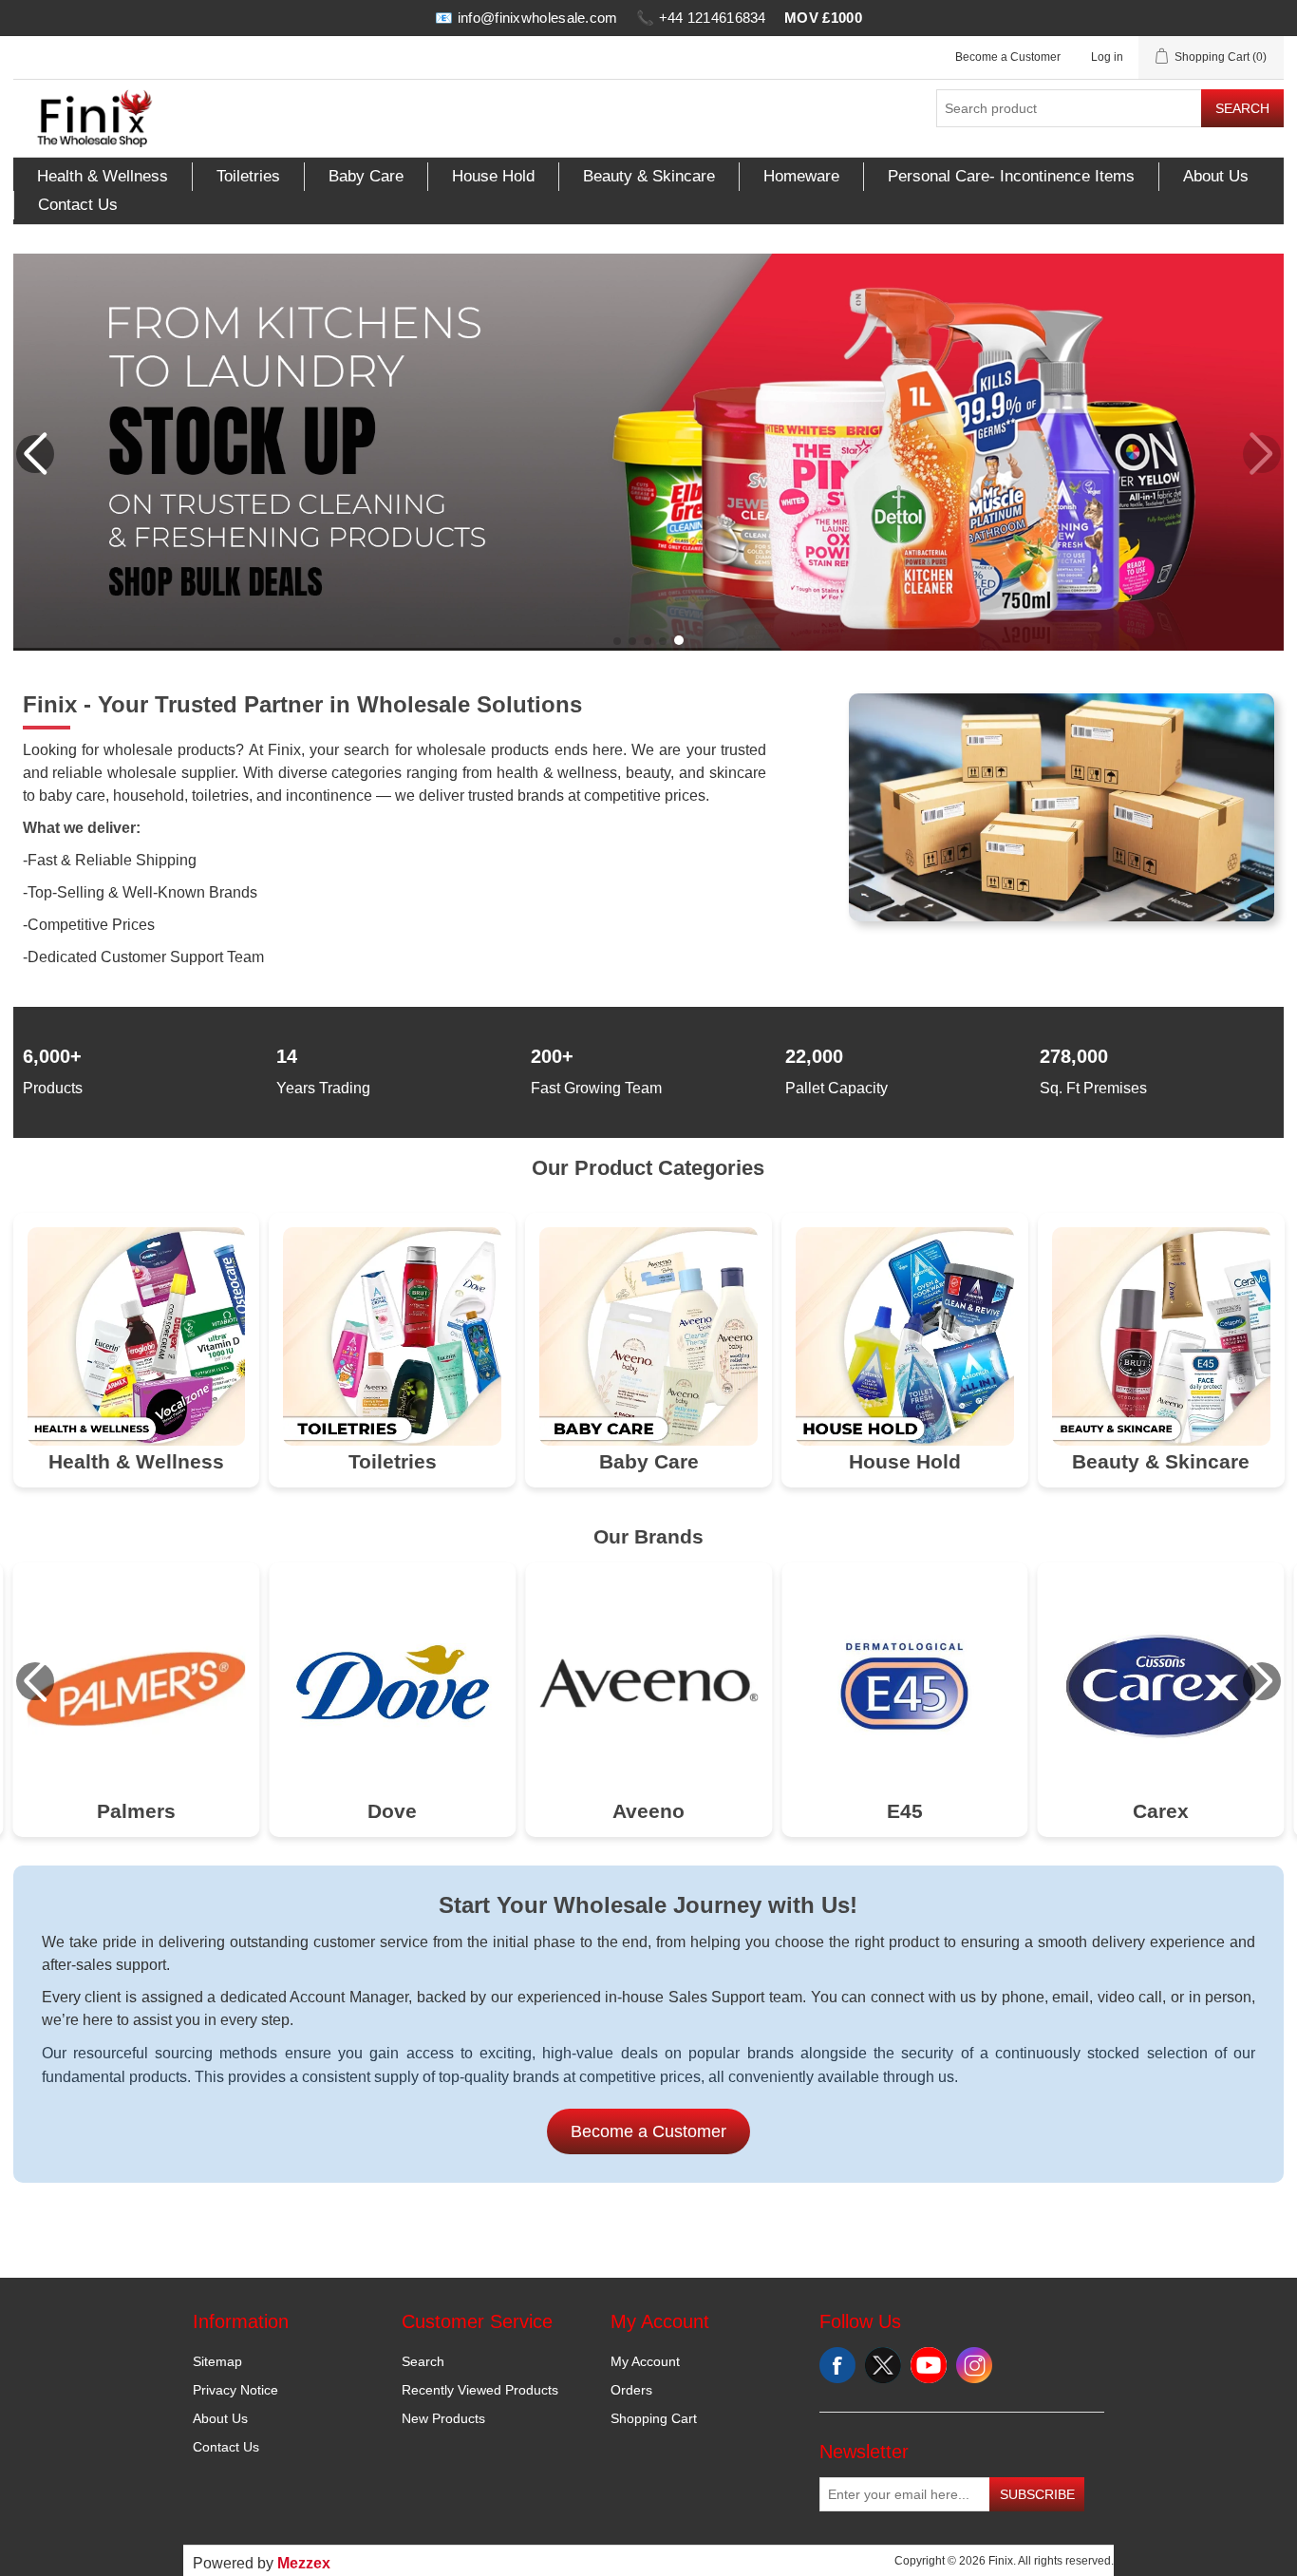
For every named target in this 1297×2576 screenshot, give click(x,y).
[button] (617, 641)
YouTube (929, 2365)
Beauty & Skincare (649, 176)
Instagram (974, 2365)
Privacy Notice (235, 2390)
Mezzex (304, 2563)
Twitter (883, 2365)
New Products (443, 2418)
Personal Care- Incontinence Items (1011, 176)
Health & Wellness (103, 176)
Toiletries (248, 176)
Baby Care (366, 176)
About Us (1216, 176)
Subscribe (1037, 2494)
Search (1242, 108)
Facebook (837, 2365)
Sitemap (217, 2361)
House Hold (493, 176)
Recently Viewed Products (480, 2390)
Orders (631, 2390)
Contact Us (78, 205)
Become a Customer (1008, 57)
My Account (645, 2361)
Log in (1107, 57)
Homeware (801, 176)
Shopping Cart (654, 2418)
